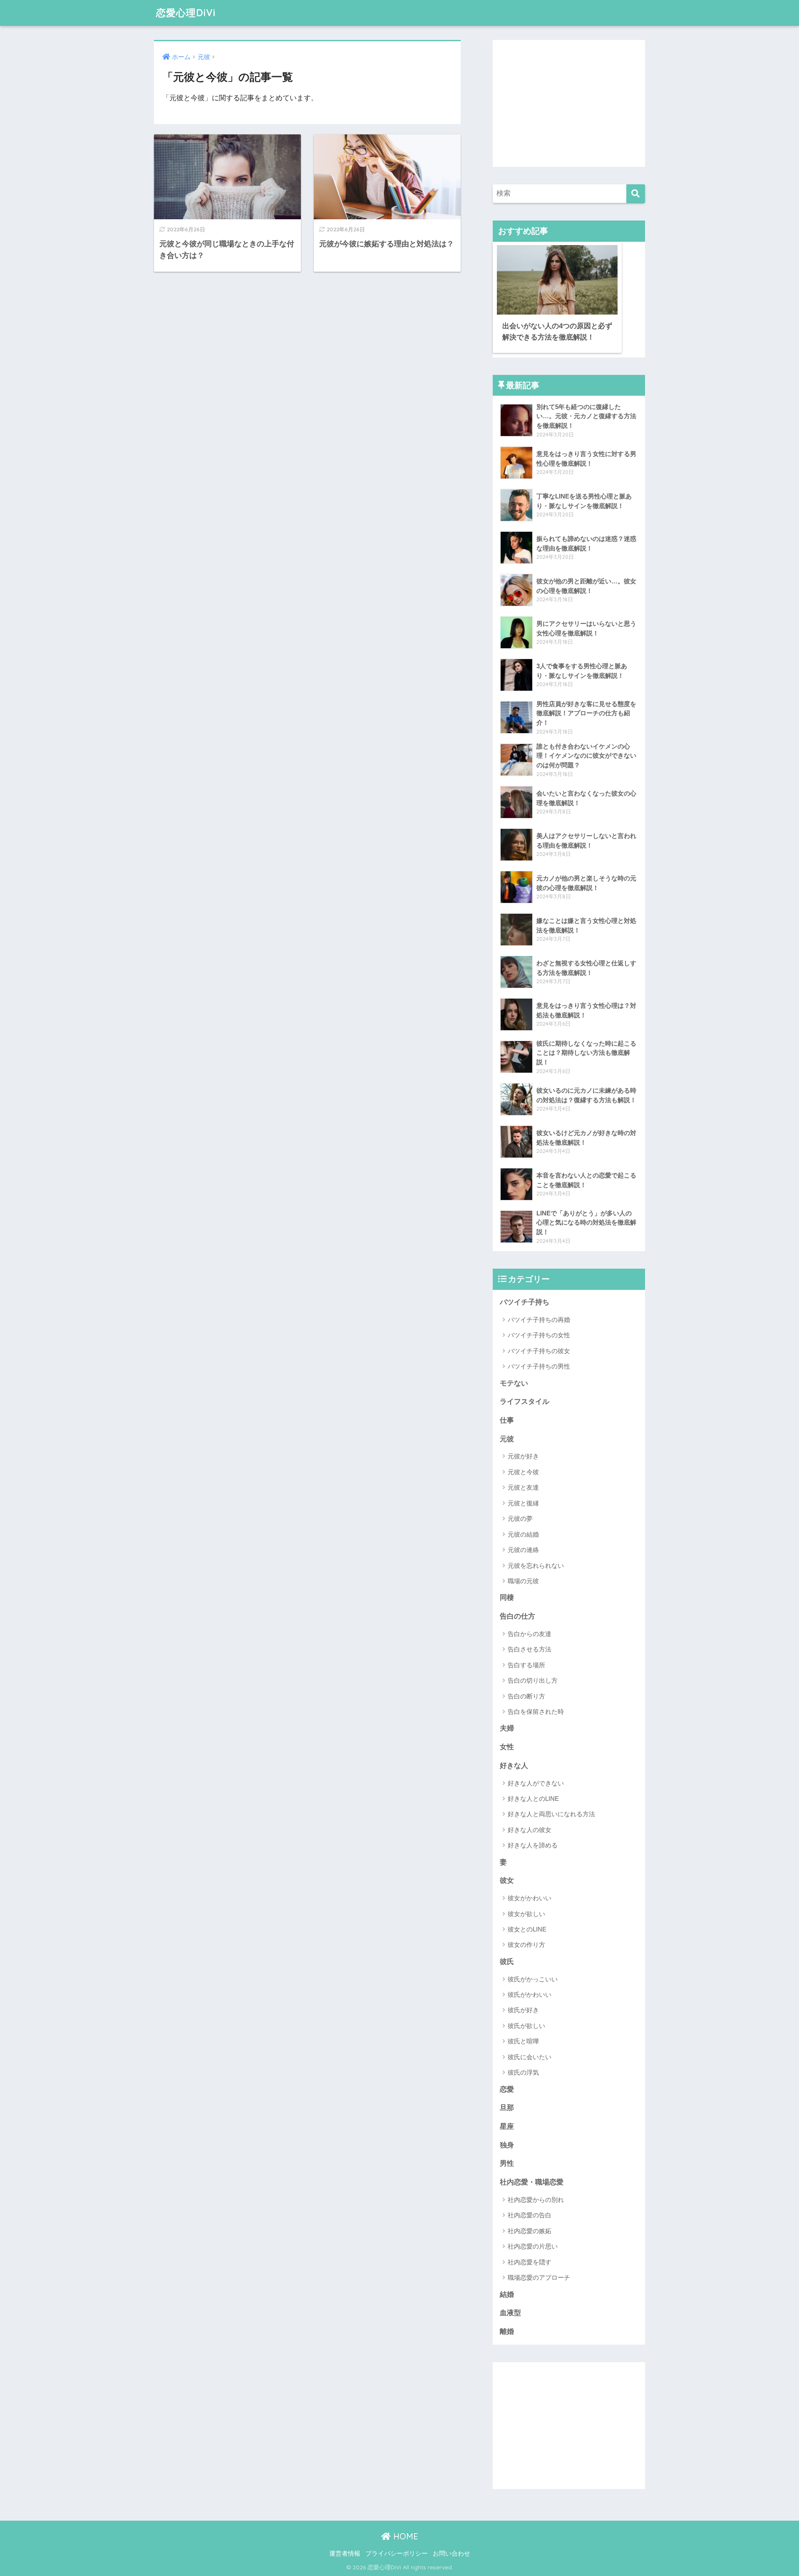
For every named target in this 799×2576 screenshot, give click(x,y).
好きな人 (514, 1766)
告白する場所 (526, 1665)
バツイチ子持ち (525, 1302)
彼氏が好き (523, 2010)
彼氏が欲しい (526, 2026)
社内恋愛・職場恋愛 (532, 2182)
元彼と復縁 (523, 1503)
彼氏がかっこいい (533, 1979)
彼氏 (507, 1962)
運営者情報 (345, 2554)
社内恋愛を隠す (530, 2262)
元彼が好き (523, 1456)
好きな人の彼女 (530, 1830)
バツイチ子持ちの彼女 (539, 1351)
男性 (507, 2163)
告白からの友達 (530, 1634)
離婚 (507, 2332)
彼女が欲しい (526, 1914)
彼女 (507, 1881)
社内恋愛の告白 (530, 2215)
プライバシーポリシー (397, 2554)
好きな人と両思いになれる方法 (551, 1814)
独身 (507, 2145)
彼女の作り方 (526, 1945)
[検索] (636, 194)
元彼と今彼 (523, 1472)
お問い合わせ (452, 2554)
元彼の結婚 (523, 1534)
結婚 (507, 2295)
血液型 (510, 2313)
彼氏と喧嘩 (523, 2041)
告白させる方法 (530, 1649)
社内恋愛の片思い (533, 2246)
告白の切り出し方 (533, 1680)
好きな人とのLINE (533, 1799)
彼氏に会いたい (530, 2057)
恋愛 (507, 2089)
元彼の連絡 (523, 1550)
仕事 (507, 1420)
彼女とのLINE (527, 1929)
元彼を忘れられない (536, 1566)
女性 (507, 1747)
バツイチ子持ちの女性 (539, 1335)
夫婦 (507, 1728)
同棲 (507, 1598)
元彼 (507, 1439)
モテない (514, 1383)
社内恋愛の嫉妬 (530, 2231)
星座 (507, 2126)
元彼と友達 (523, 1487)
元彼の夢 (520, 1519)
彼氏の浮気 (523, 2072)
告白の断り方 (526, 1696)
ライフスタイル (525, 1402)
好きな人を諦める (533, 1845)
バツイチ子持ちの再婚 (539, 1320)
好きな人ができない (536, 1783)
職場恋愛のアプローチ (539, 2277)
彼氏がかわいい (530, 1995)
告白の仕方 (517, 1616)
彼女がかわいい (530, 1898)
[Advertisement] (569, 103)
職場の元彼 (523, 1581)
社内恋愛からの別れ (536, 2200)
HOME (404, 2536)
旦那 (507, 2108)
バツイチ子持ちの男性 (539, 1366)
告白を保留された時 (536, 1712)
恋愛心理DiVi (186, 13)
